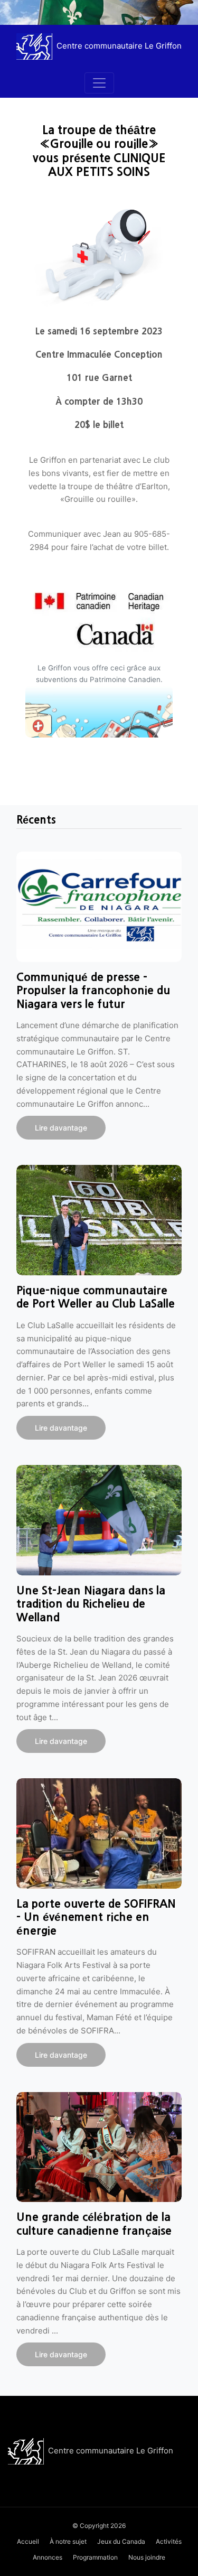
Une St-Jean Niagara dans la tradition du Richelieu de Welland (91, 1604)
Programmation (95, 2557)
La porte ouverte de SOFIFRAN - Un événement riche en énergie (96, 1917)
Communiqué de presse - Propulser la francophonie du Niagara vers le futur (93, 991)
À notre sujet (68, 2541)
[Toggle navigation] (99, 83)
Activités (169, 2541)
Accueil (28, 2541)
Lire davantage (61, 1128)
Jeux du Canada (121, 2541)
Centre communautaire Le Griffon (111, 2451)
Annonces (48, 2557)
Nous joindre (147, 2557)
